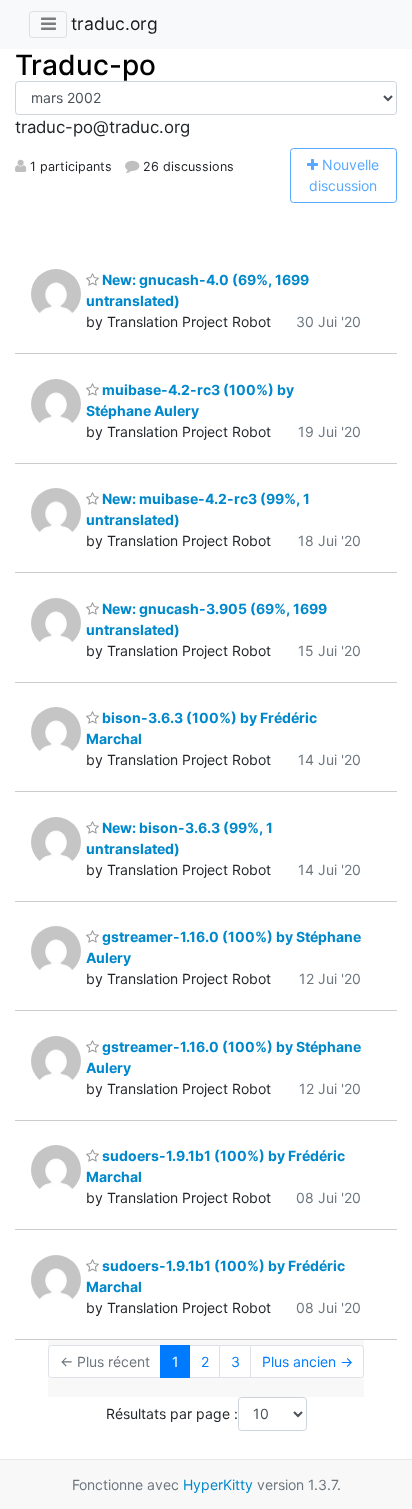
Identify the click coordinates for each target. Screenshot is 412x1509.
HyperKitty (218, 1484)
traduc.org (114, 23)
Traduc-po (85, 65)
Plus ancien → (307, 1361)
